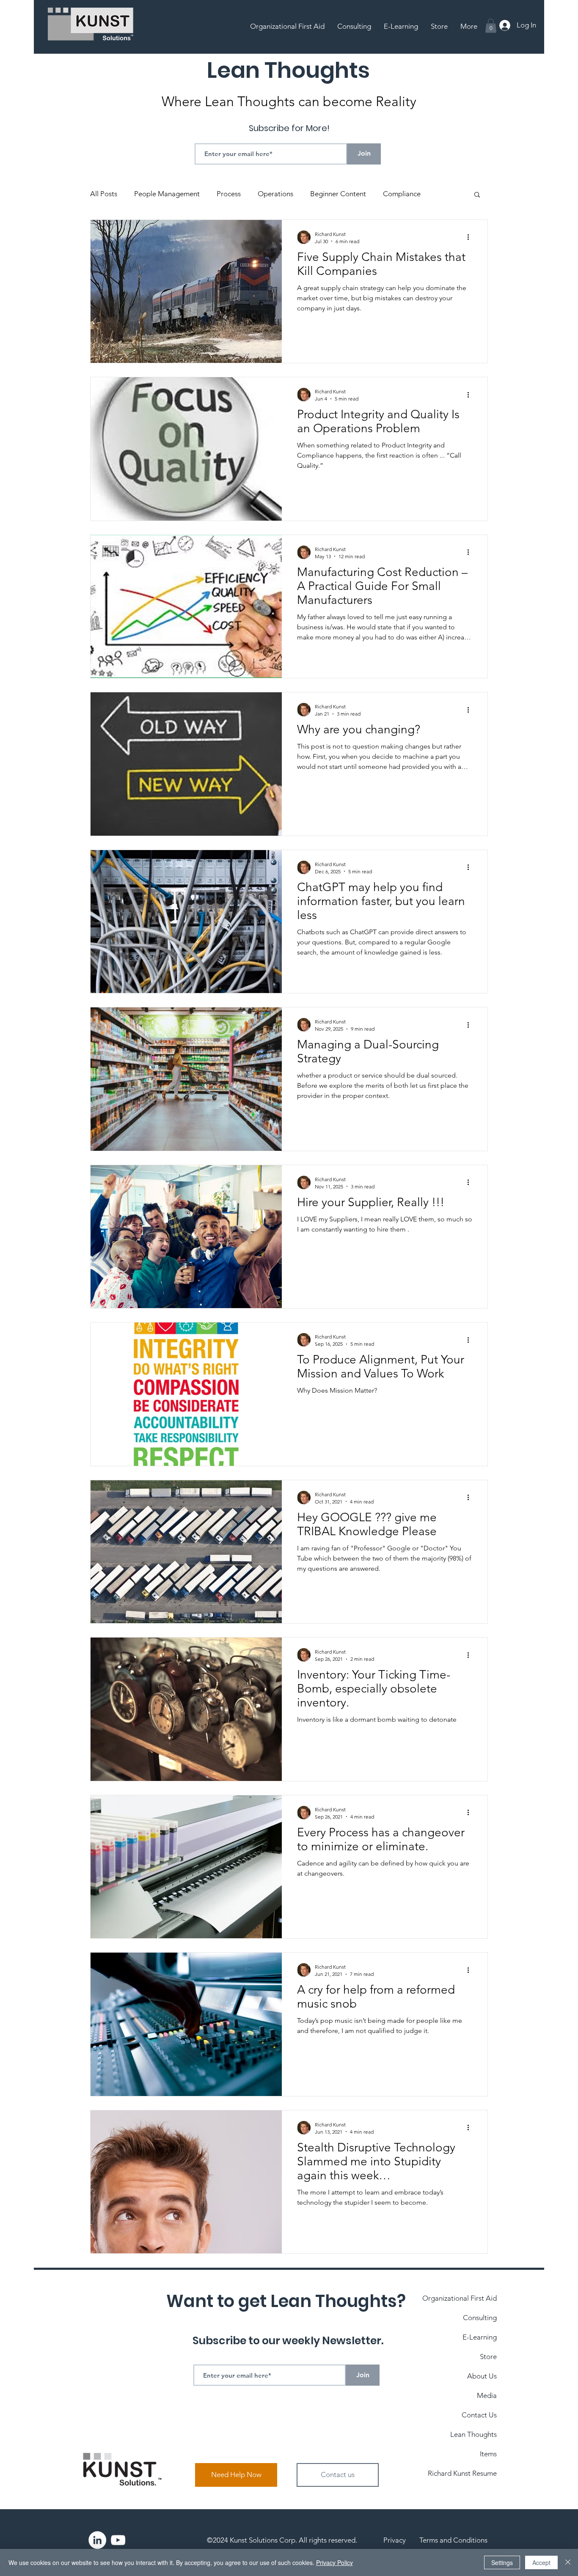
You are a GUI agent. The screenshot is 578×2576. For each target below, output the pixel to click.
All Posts (104, 194)
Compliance (402, 194)
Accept (541, 2562)
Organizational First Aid (460, 2298)
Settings (502, 2562)
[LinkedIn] (97, 2540)
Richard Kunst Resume (462, 2473)
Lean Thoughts (473, 2434)
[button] (491, 26)
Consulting (480, 2318)
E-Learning (480, 2337)
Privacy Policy (334, 2562)
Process (229, 194)
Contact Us (479, 2415)
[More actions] (471, 237)
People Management (167, 194)
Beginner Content (338, 194)
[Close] (568, 2562)
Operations (275, 194)
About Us (482, 2376)
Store (488, 2357)
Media (487, 2395)
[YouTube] (118, 2540)
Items (488, 2454)
